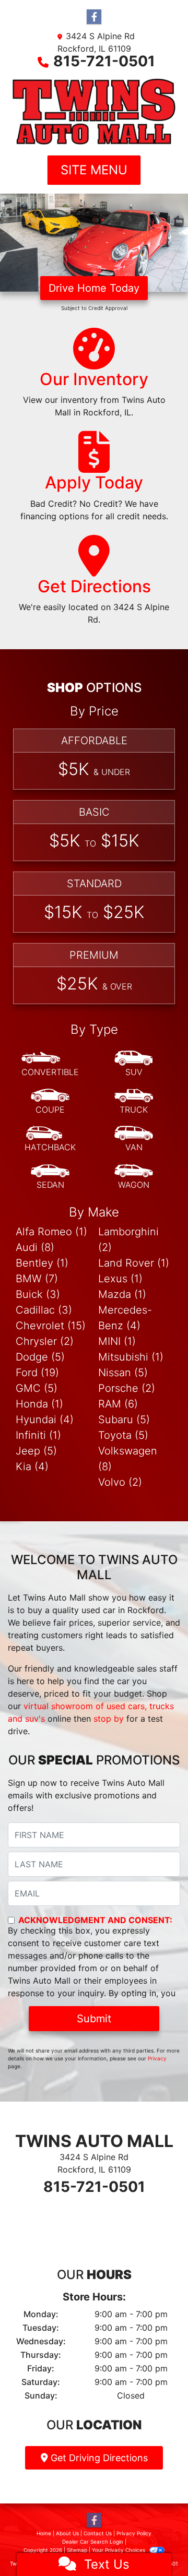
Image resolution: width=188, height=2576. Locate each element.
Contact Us (98, 2533)
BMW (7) (37, 1279)
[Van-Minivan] (134, 1139)
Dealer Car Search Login (93, 2542)
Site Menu (94, 170)
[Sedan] (50, 1177)
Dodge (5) (40, 1357)
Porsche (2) (127, 1388)
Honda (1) (39, 1404)
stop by (109, 1719)
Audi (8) (35, 1247)
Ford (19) (37, 1373)
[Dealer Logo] (94, 111)
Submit (94, 2019)
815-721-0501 (104, 61)
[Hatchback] (50, 1139)
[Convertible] (50, 1064)
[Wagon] (134, 1177)
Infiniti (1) (38, 1435)
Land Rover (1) (134, 1263)
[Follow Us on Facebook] (94, 17)
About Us (67, 2533)
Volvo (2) (120, 1482)
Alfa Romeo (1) (51, 1232)
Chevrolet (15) (51, 1326)
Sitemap (77, 2550)
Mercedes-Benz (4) (125, 1318)
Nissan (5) (123, 1373)
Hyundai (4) (45, 1420)
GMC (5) (37, 1388)
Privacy (157, 2058)
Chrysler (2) (45, 1341)
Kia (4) (32, 1466)
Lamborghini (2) (128, 1239)
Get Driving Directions (98, 2458)
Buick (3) (38, 1294)
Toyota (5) (123, 1435)
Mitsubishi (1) (131, 1357)
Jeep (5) (36, 1451)
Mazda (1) (122, 1294)
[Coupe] (50, 1102)
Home (44, 2533)
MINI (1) (117, 1341)
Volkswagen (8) (128, 1459)
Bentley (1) (42, 1263)
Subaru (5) (124, 1420)
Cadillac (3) (44, 1310)
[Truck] (134, 1102)
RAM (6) (118, 1404)
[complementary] (157, 2545)
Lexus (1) (120, 1279)
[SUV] (134, 1064)
